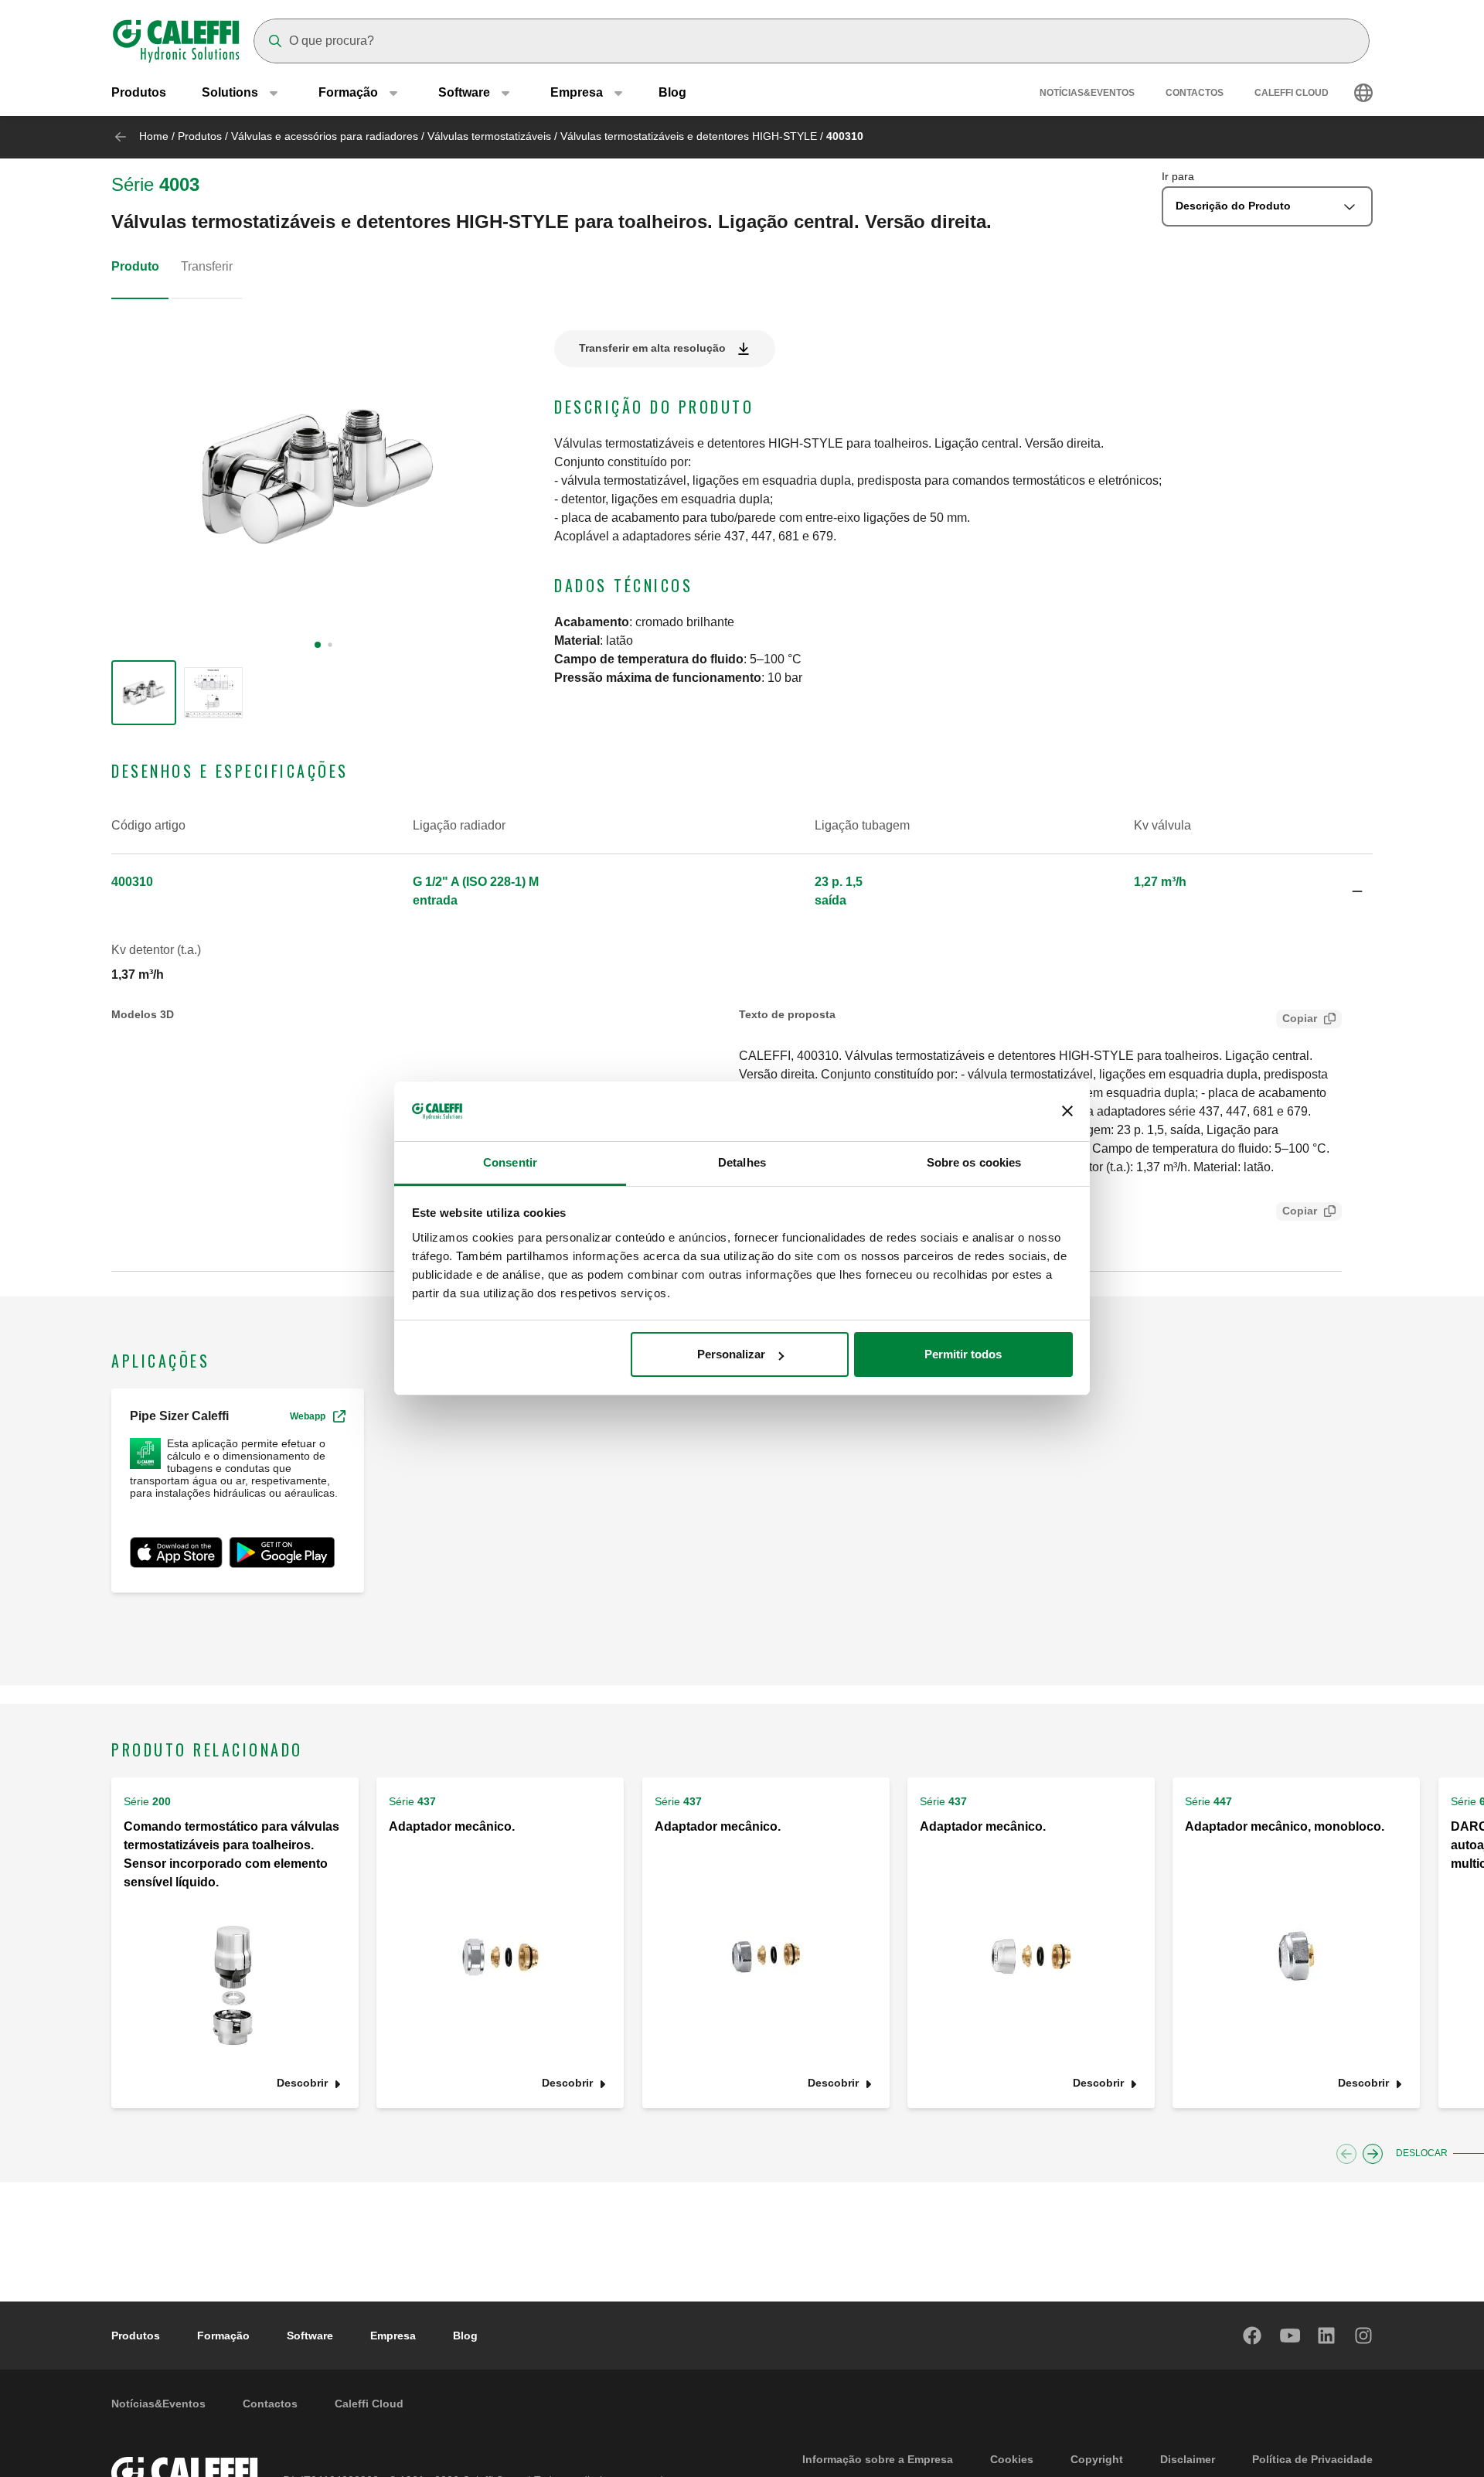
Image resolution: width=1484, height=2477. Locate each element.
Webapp (308, 1416)
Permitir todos (963, 1354)
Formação (223, 2336)
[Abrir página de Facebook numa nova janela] (1253, 2336)
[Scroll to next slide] (1373, 2154)
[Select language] (1363, 93)
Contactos (1195, 93)
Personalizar (731, 1354)
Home (154, 136)
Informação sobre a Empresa (878, 2459)
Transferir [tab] (207, 266)
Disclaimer (1188, 2459)
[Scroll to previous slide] (1346, 2154)
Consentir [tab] (510, 1162)
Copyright (1097, 2459)
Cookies (1012, 2459)
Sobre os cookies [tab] (974, 1162)
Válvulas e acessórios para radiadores (325, 136)
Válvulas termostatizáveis (489, 136)
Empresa (393, 2336)
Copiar (1300, 1018)
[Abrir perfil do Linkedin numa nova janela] (1327, 2336)
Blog (672, 92)
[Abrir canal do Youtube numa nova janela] (1290, 2336)
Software (310, 2336)
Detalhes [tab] (742, 1162)
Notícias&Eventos (1087, 93)
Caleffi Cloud (1292, 93)
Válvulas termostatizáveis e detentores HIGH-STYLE (689, 136)
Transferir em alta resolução (652, 348)
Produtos (139, 92)
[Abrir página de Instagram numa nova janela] (1364, 2336)
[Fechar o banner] (1067, 1112)
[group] (144, 693)
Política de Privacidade (1312, 2459)
